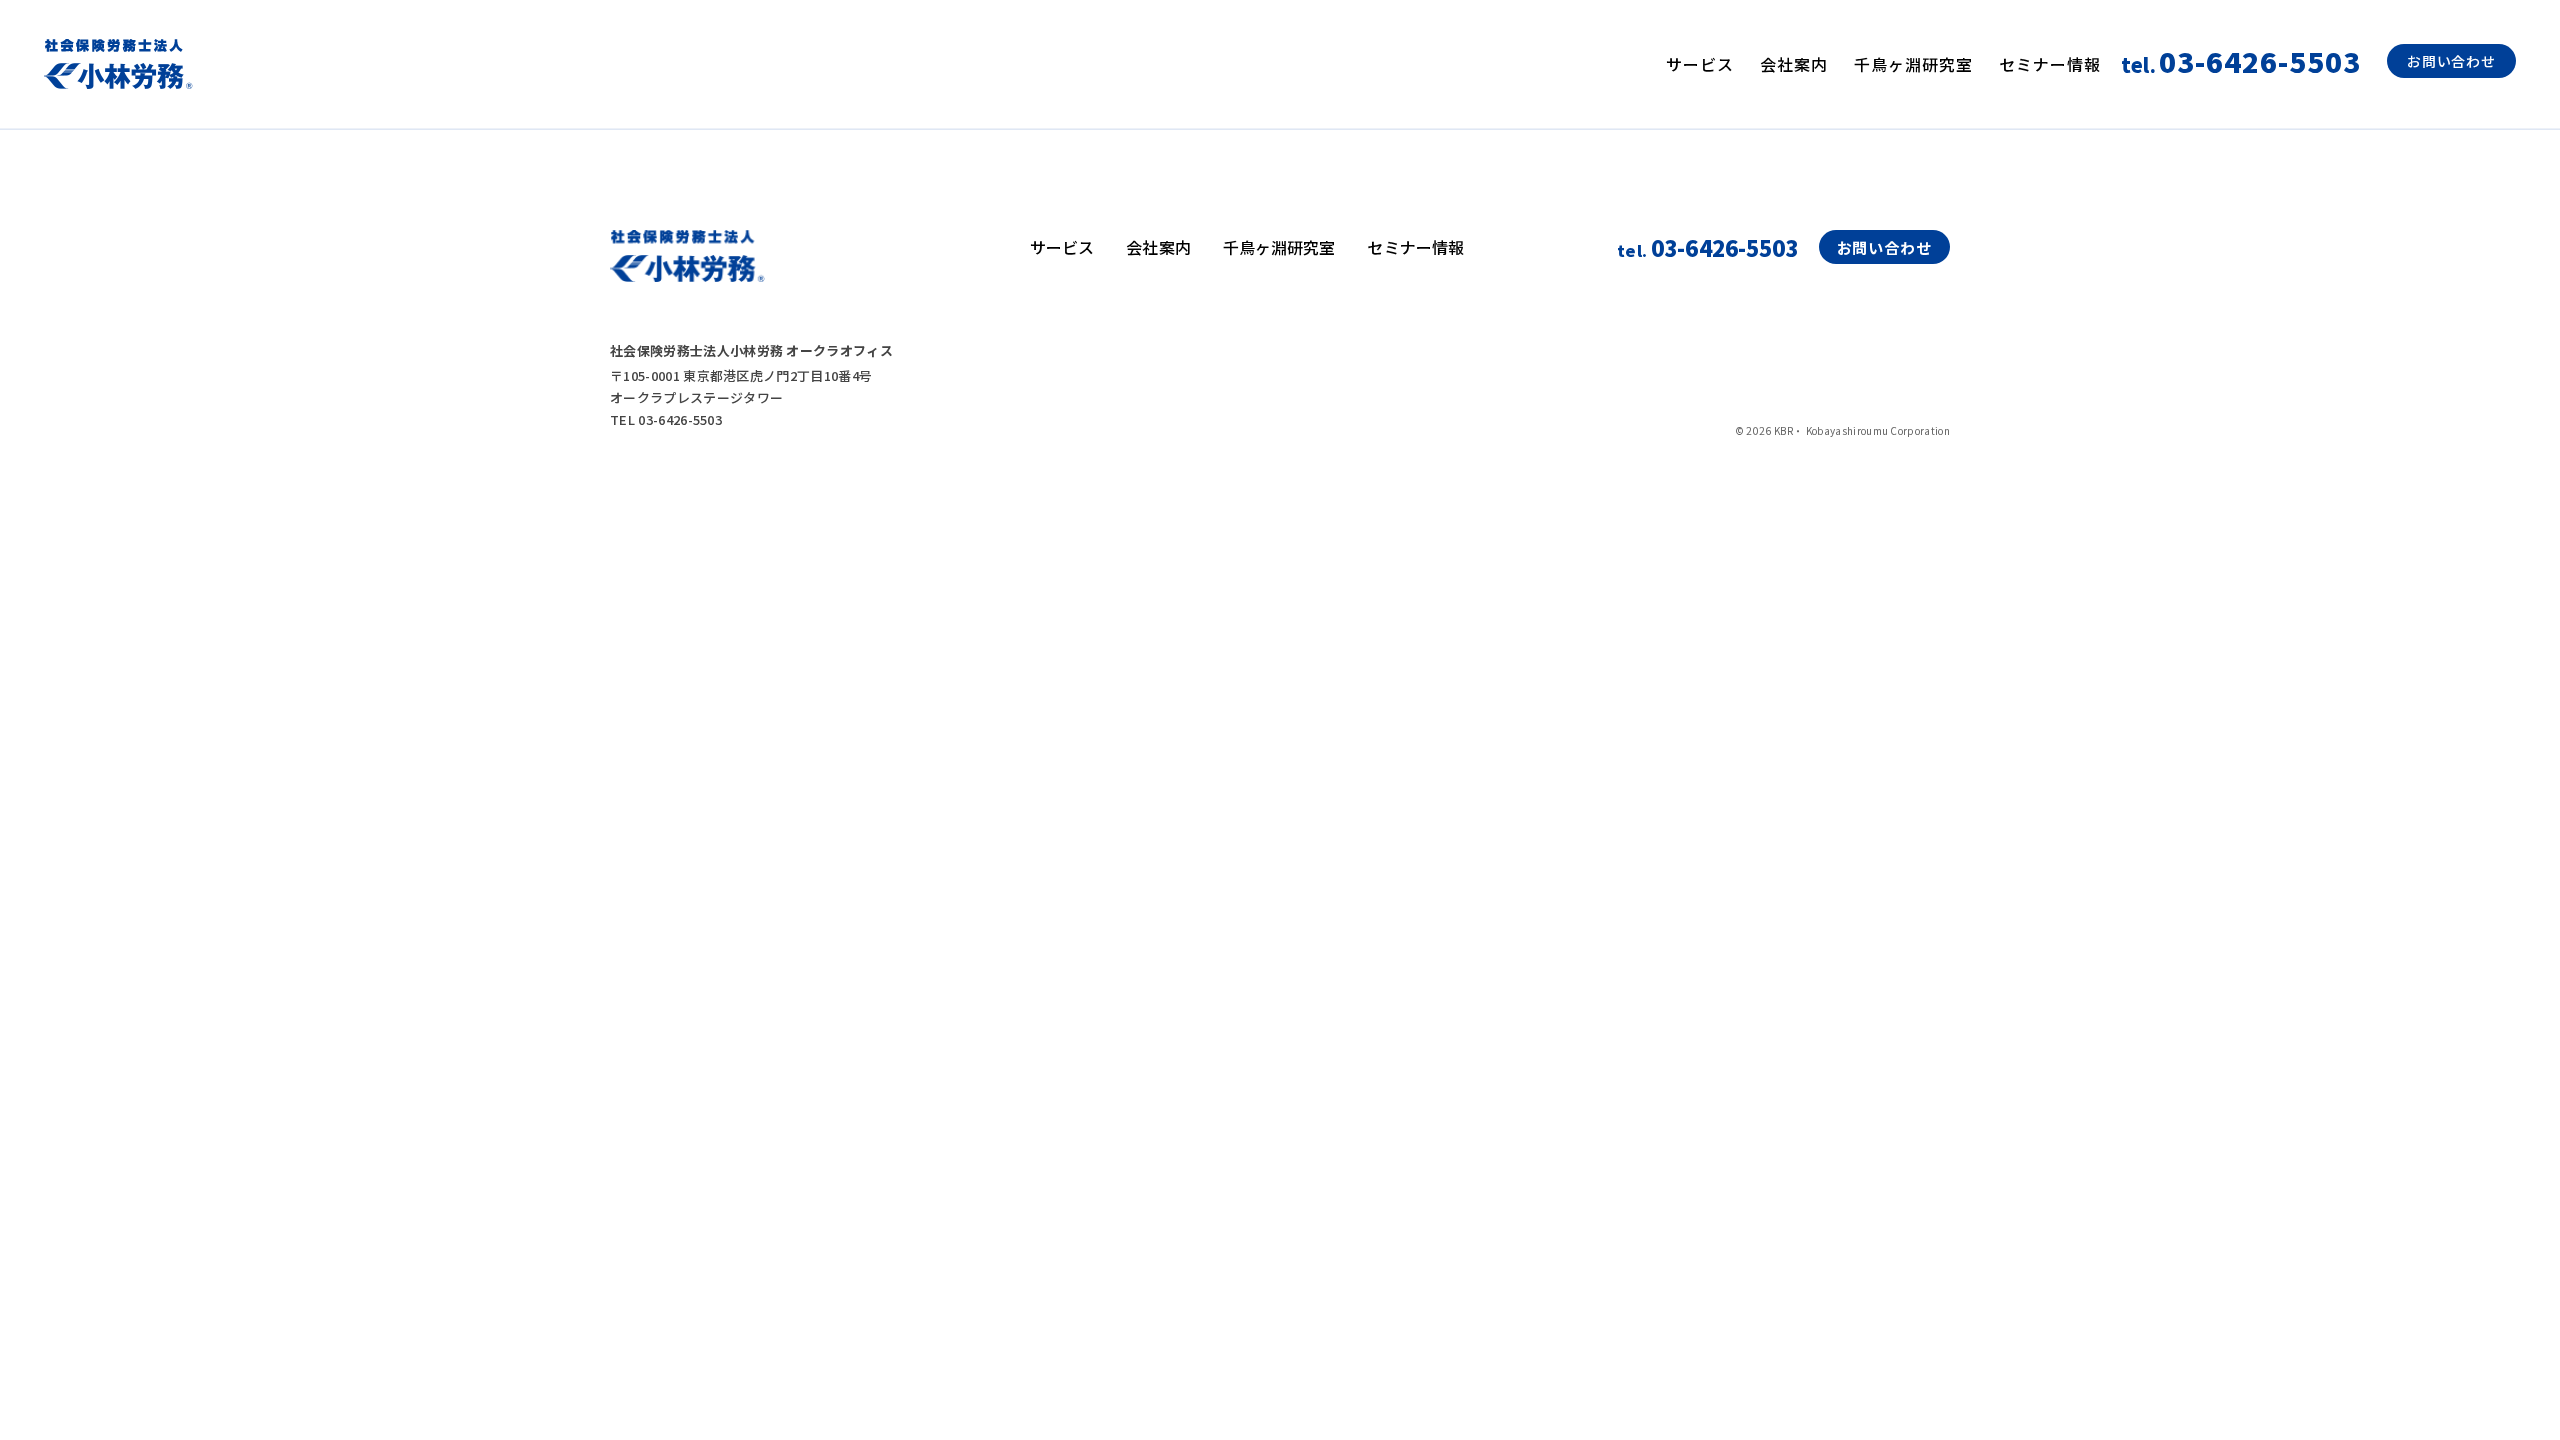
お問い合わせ (2451, 61)
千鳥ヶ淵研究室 (1913, 64)
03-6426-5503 (1707, 247)
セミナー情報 (2050, 64)
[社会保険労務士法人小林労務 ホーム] (118, 64)
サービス (1700, 64)
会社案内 (1794, 64)
